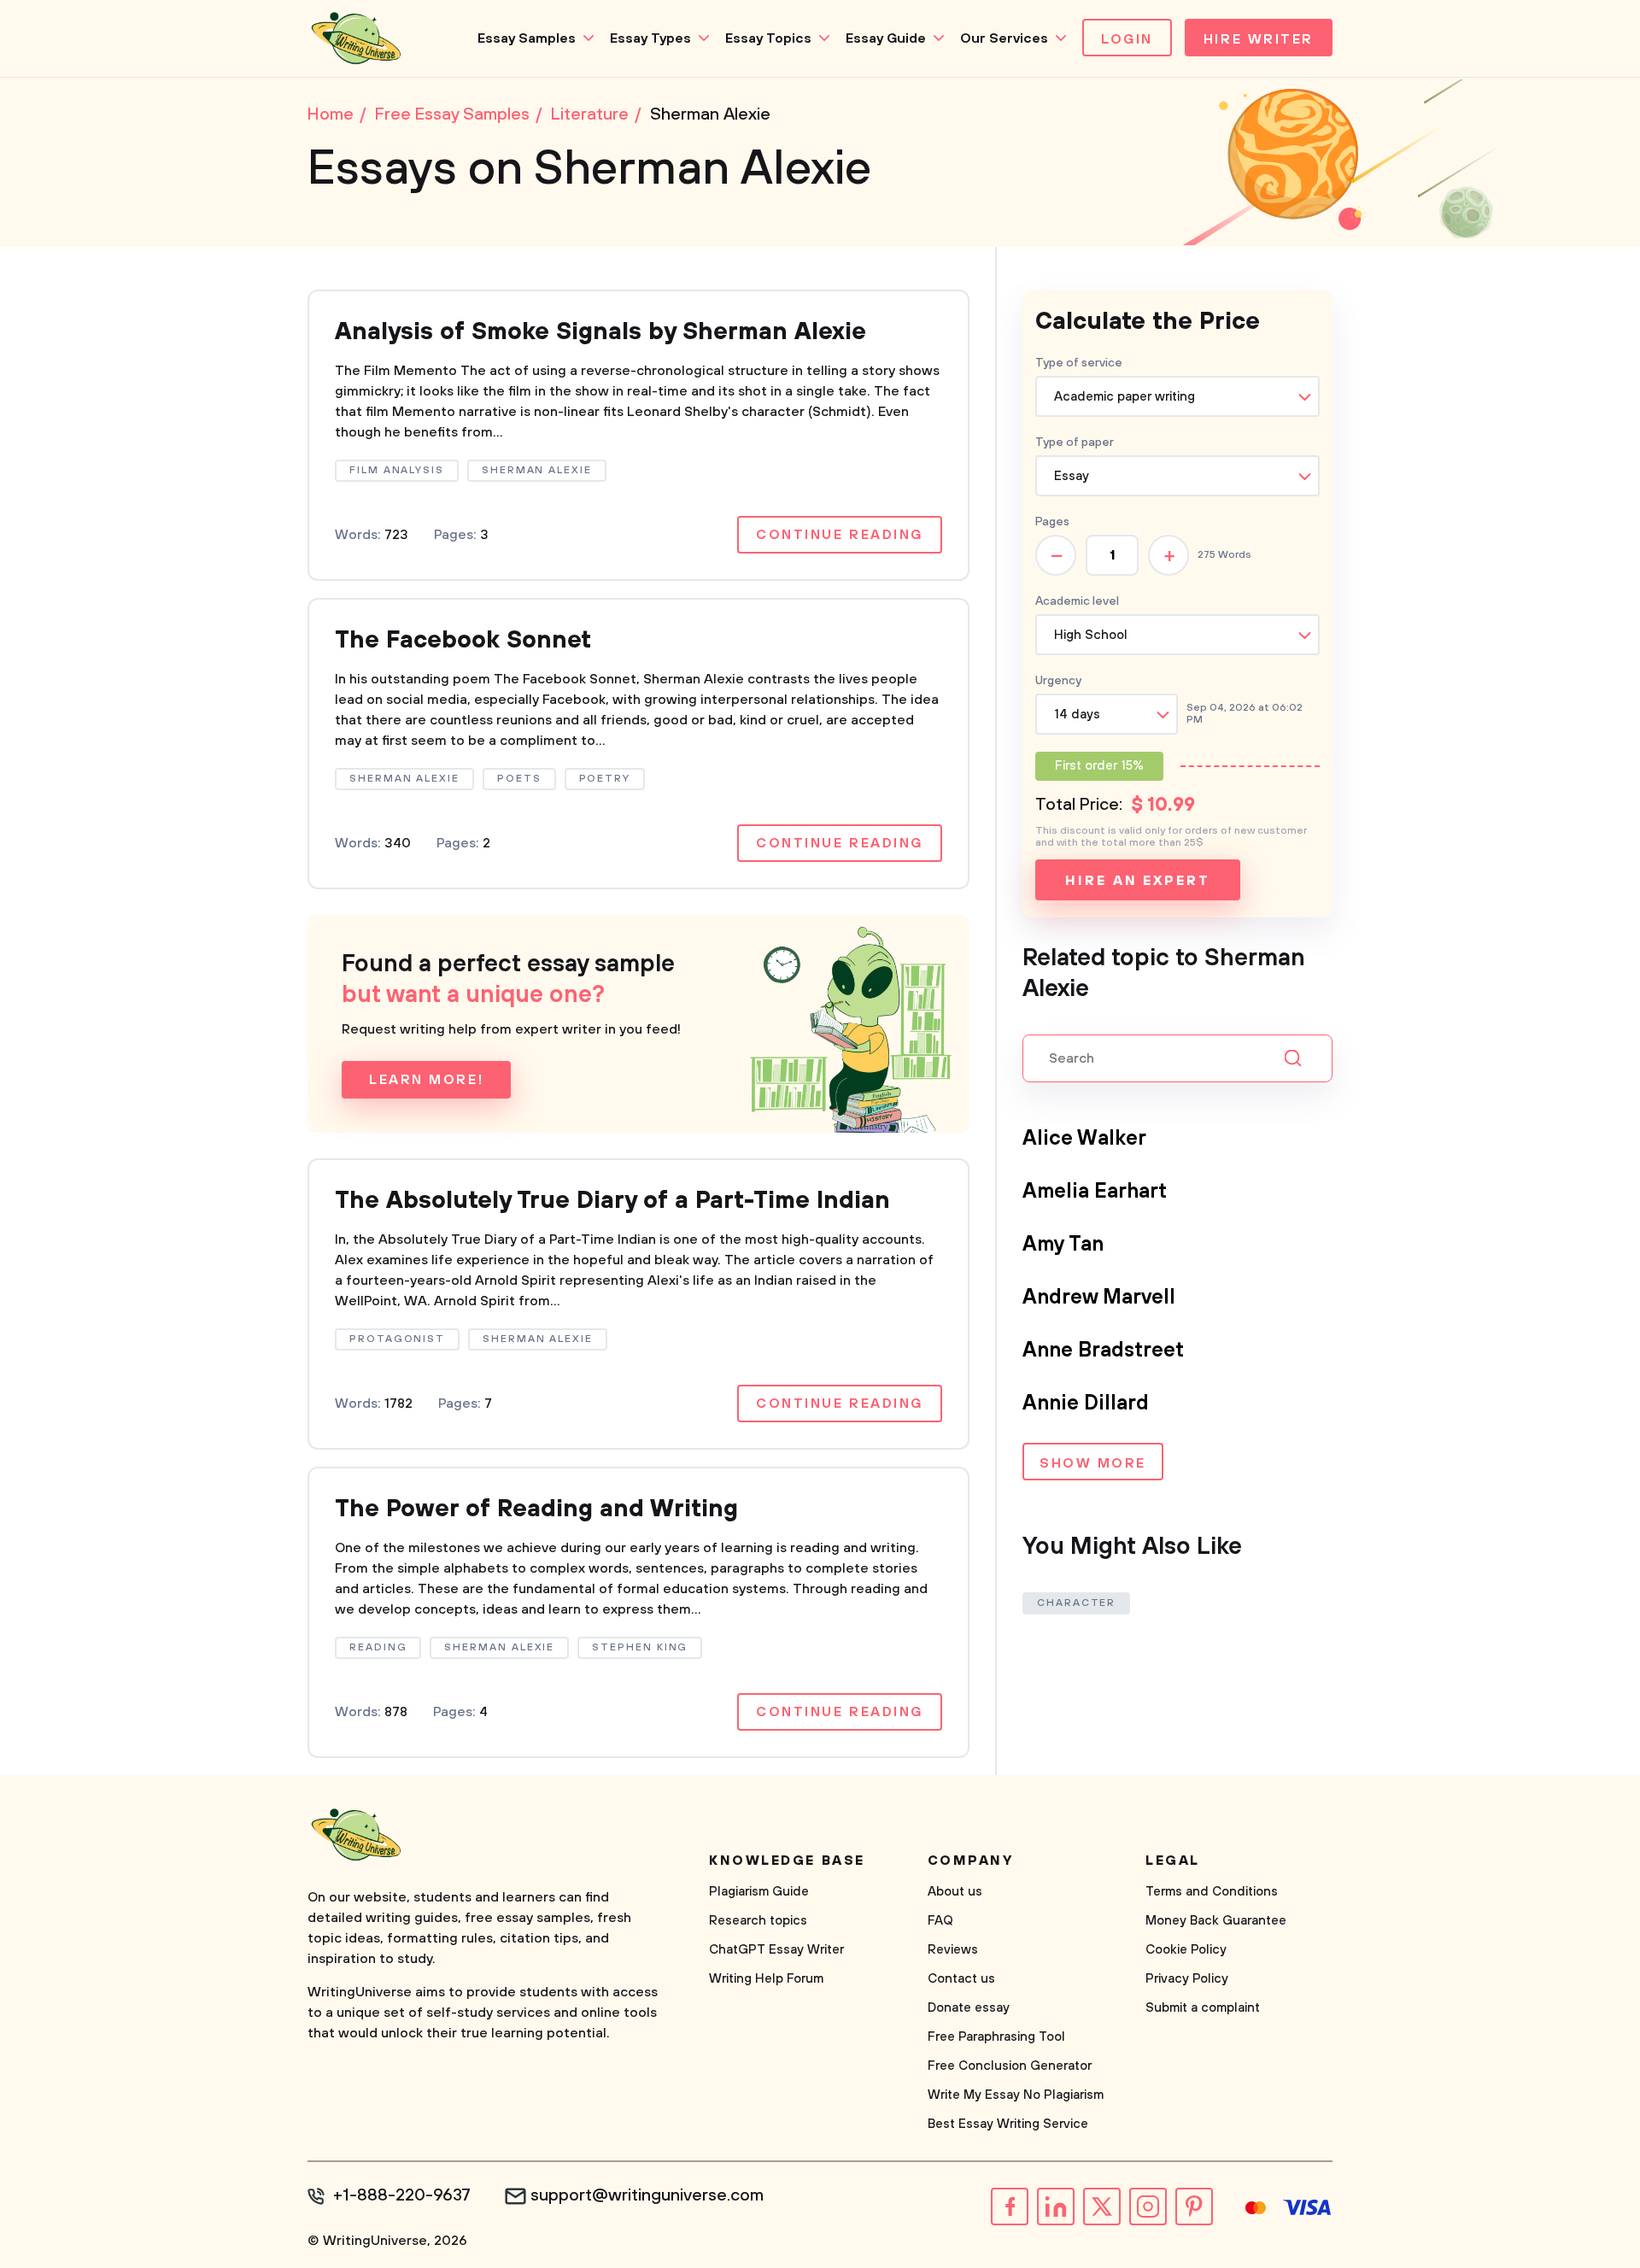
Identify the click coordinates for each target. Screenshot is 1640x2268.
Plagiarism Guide (759, 1892)
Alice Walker (1084, 1139)
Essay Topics (768, 38)
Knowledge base (787, 1861)
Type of (1075, 442)
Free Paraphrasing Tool (996, 2037)
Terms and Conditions (1212, 1892)
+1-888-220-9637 (402, 2196)
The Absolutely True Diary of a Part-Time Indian (612, 1201)
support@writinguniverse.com (647, 2196)
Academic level (1077, 601)
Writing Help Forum (766, 1979)
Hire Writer (1259, 39)
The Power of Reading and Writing (536, 1509)
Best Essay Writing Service (1008, 2124)
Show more (1093, 1463)
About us (955, 1892)
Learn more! (426, 1080)
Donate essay (969, 2008)
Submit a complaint (1203, 2008)
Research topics (758, 1921)
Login (1127, 39)
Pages (1052, 522)
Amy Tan (1063, 1245)
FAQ (940, 1921)
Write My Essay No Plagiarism (1016, 2095)
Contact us (961, 1979)
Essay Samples (527, 38)
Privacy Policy (1187, 1979)
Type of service (1079, 363)
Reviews (953, 1950)
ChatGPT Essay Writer (776, 1950)
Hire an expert (1137, 881)
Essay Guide (886, 38)
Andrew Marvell (1099, 1298)
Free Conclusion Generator (1010, 2066)
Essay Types (650, 38)
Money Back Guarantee (1216, 1921)
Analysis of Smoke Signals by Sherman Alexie (600, 332)
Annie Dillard (1086, 1404)
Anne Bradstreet (1103, 1351)
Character (1076, 1603)
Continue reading (840, 535)
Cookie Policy (1186, 1950)
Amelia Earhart (1095, 1192)
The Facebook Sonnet (463, 640)
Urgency (1058, 681)
